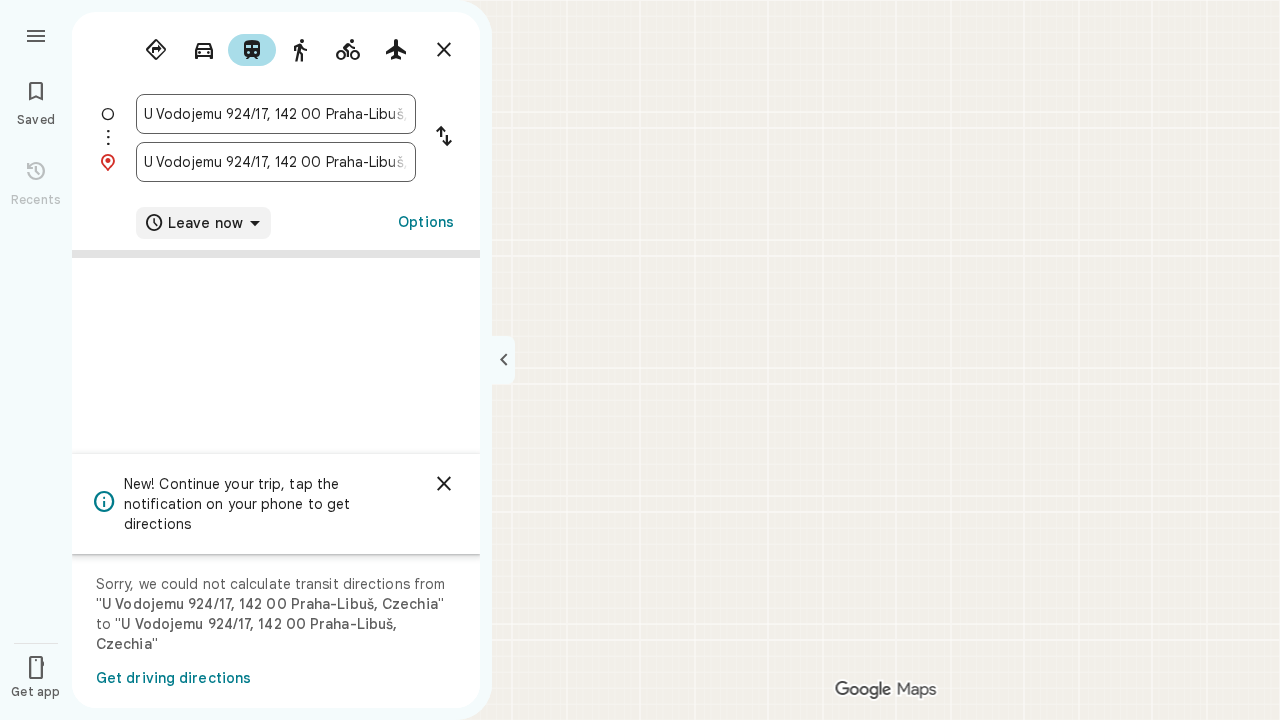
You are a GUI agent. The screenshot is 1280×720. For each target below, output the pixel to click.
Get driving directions (173, 678)
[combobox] (276, 114)
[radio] (156, 50)
